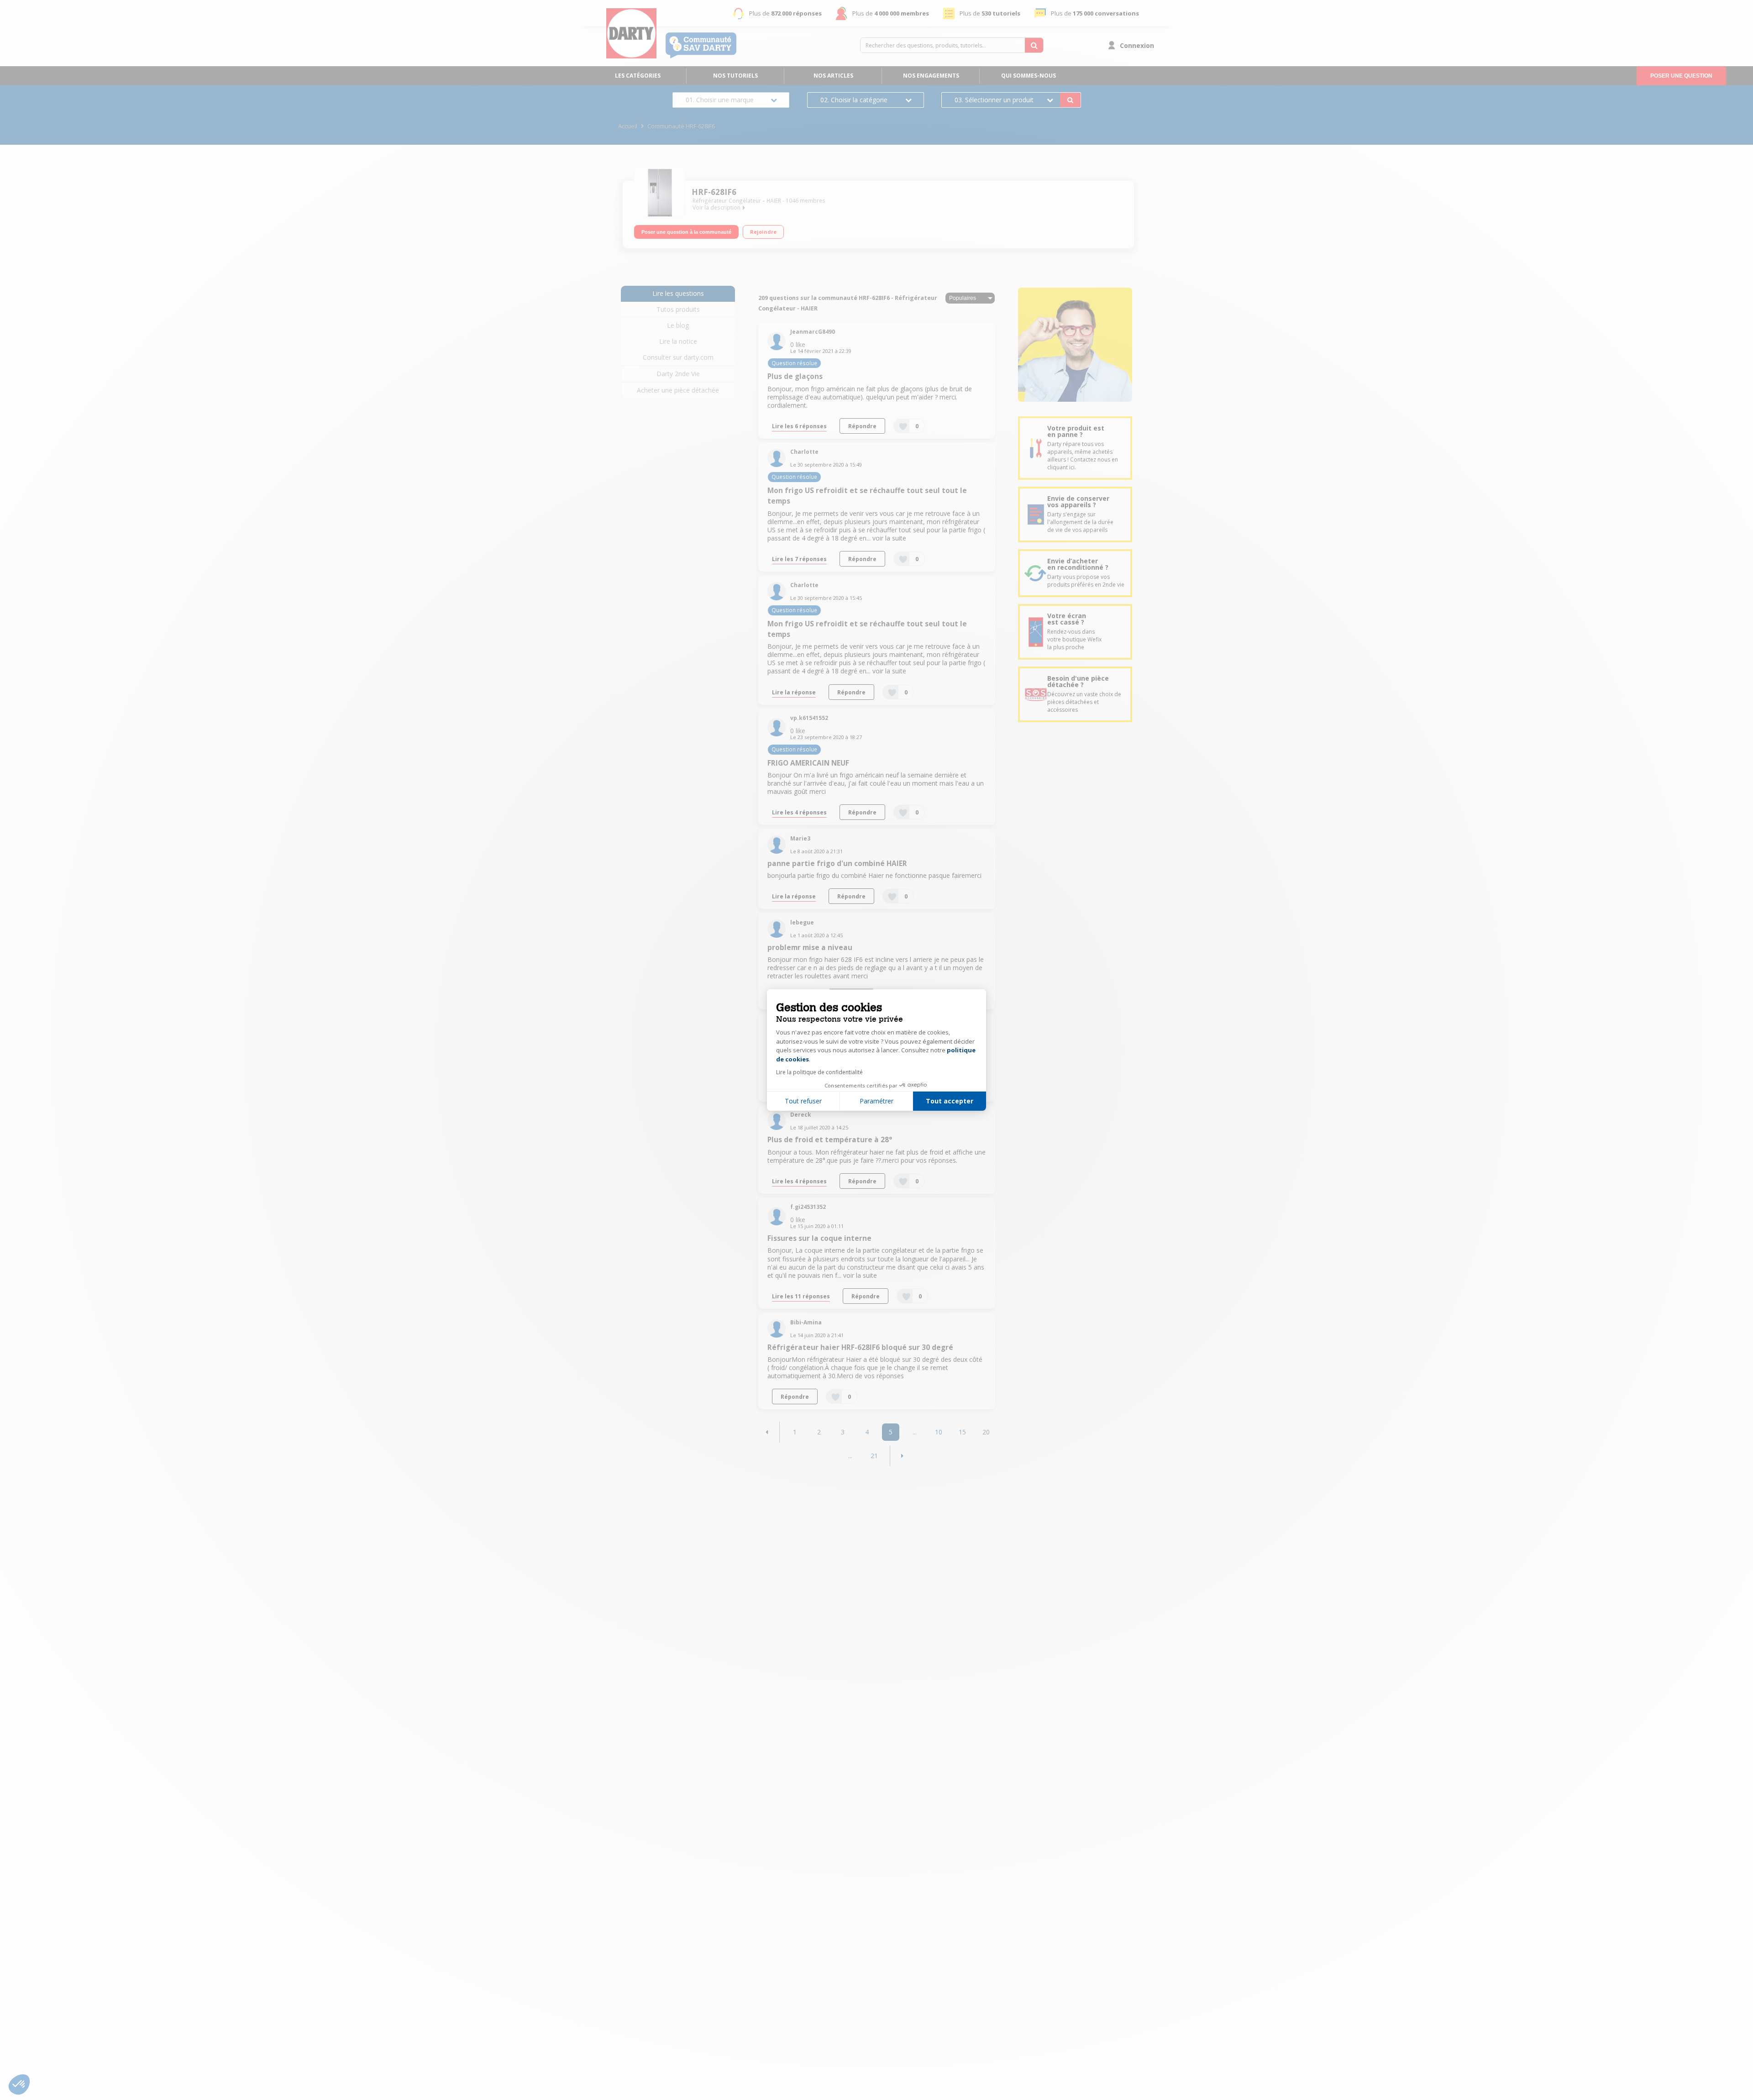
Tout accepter (950, 1101)
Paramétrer (876, 1101)
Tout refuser (803, 1101)
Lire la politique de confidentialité (819, 1072)
